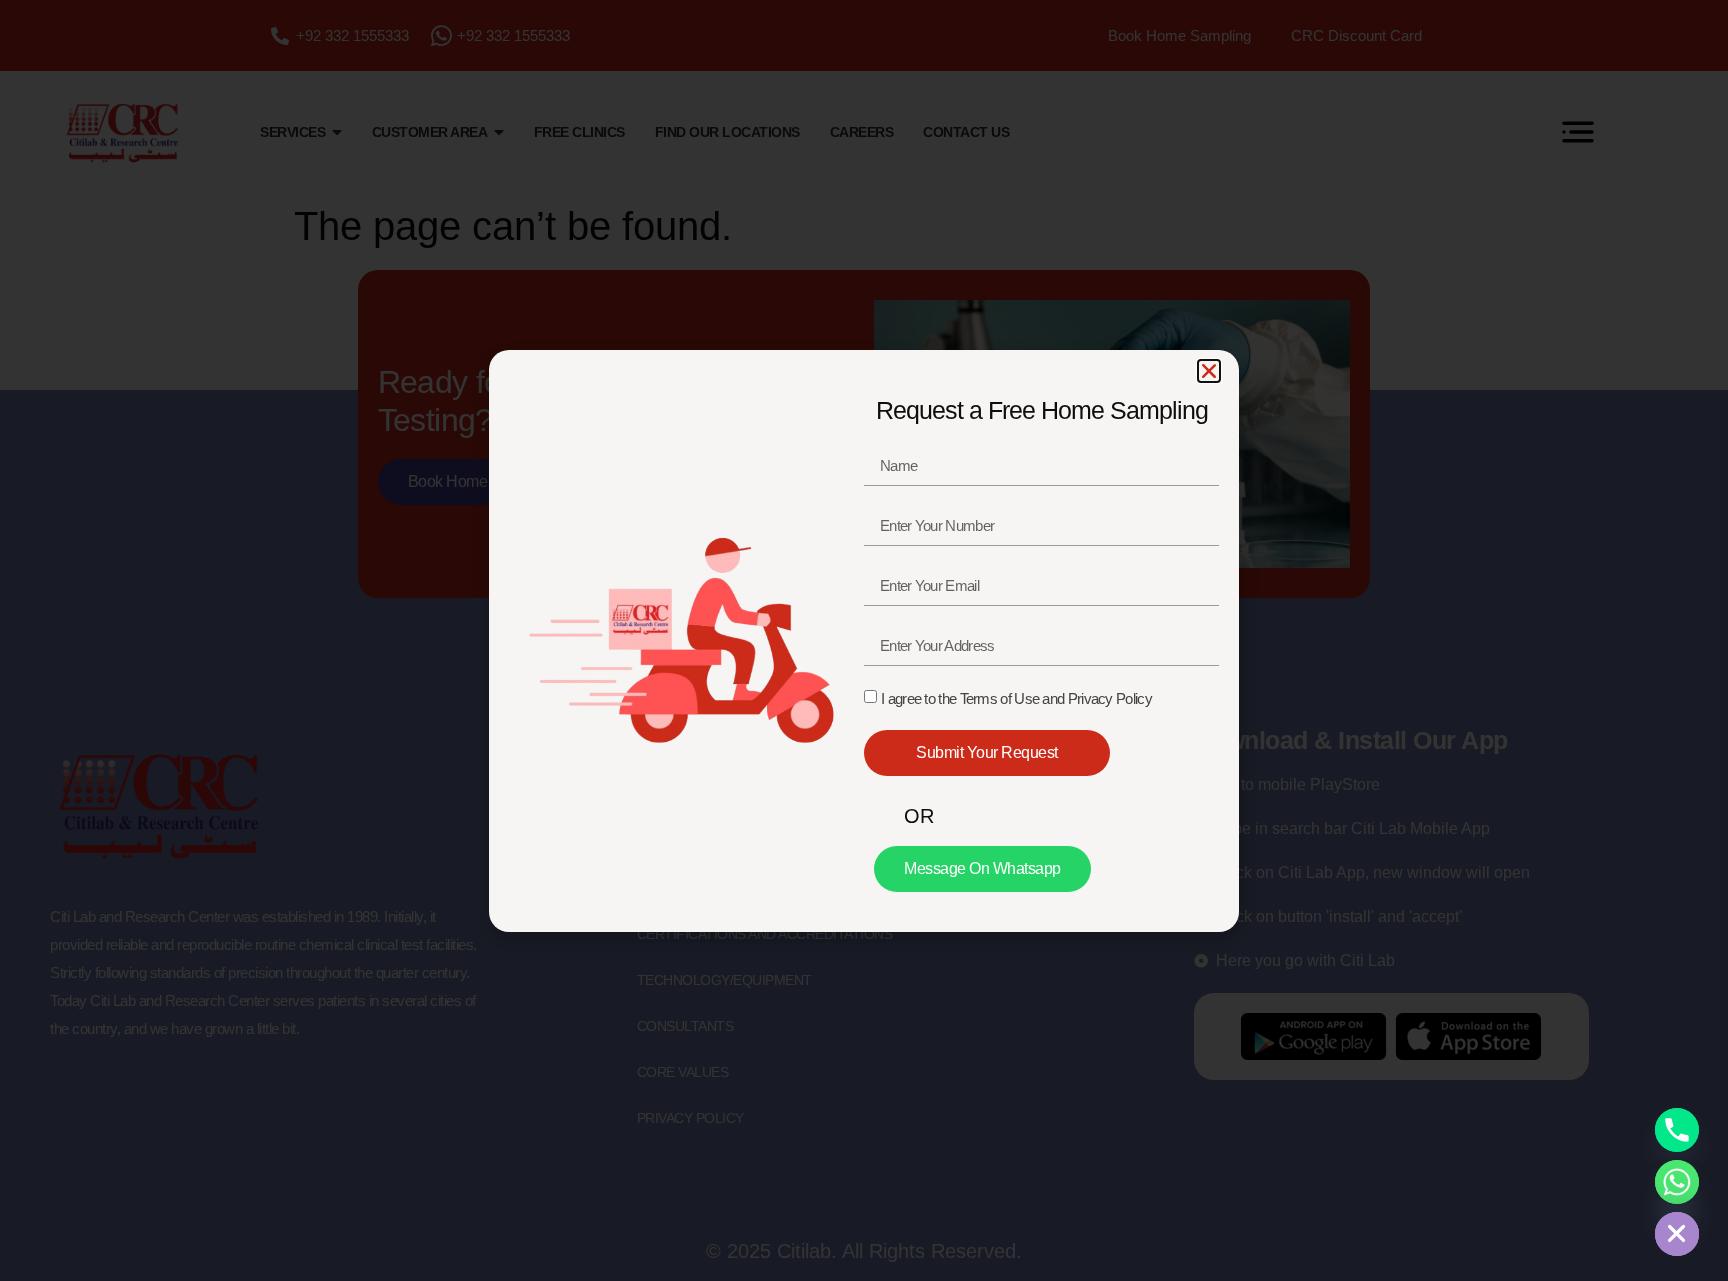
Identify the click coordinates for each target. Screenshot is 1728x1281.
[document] (864, 640)
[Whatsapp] (1677, 1182)
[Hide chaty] (1677, 1234)
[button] (1209, 371)
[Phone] (1677, 1130)
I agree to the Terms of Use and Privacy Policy (1016, 698)
